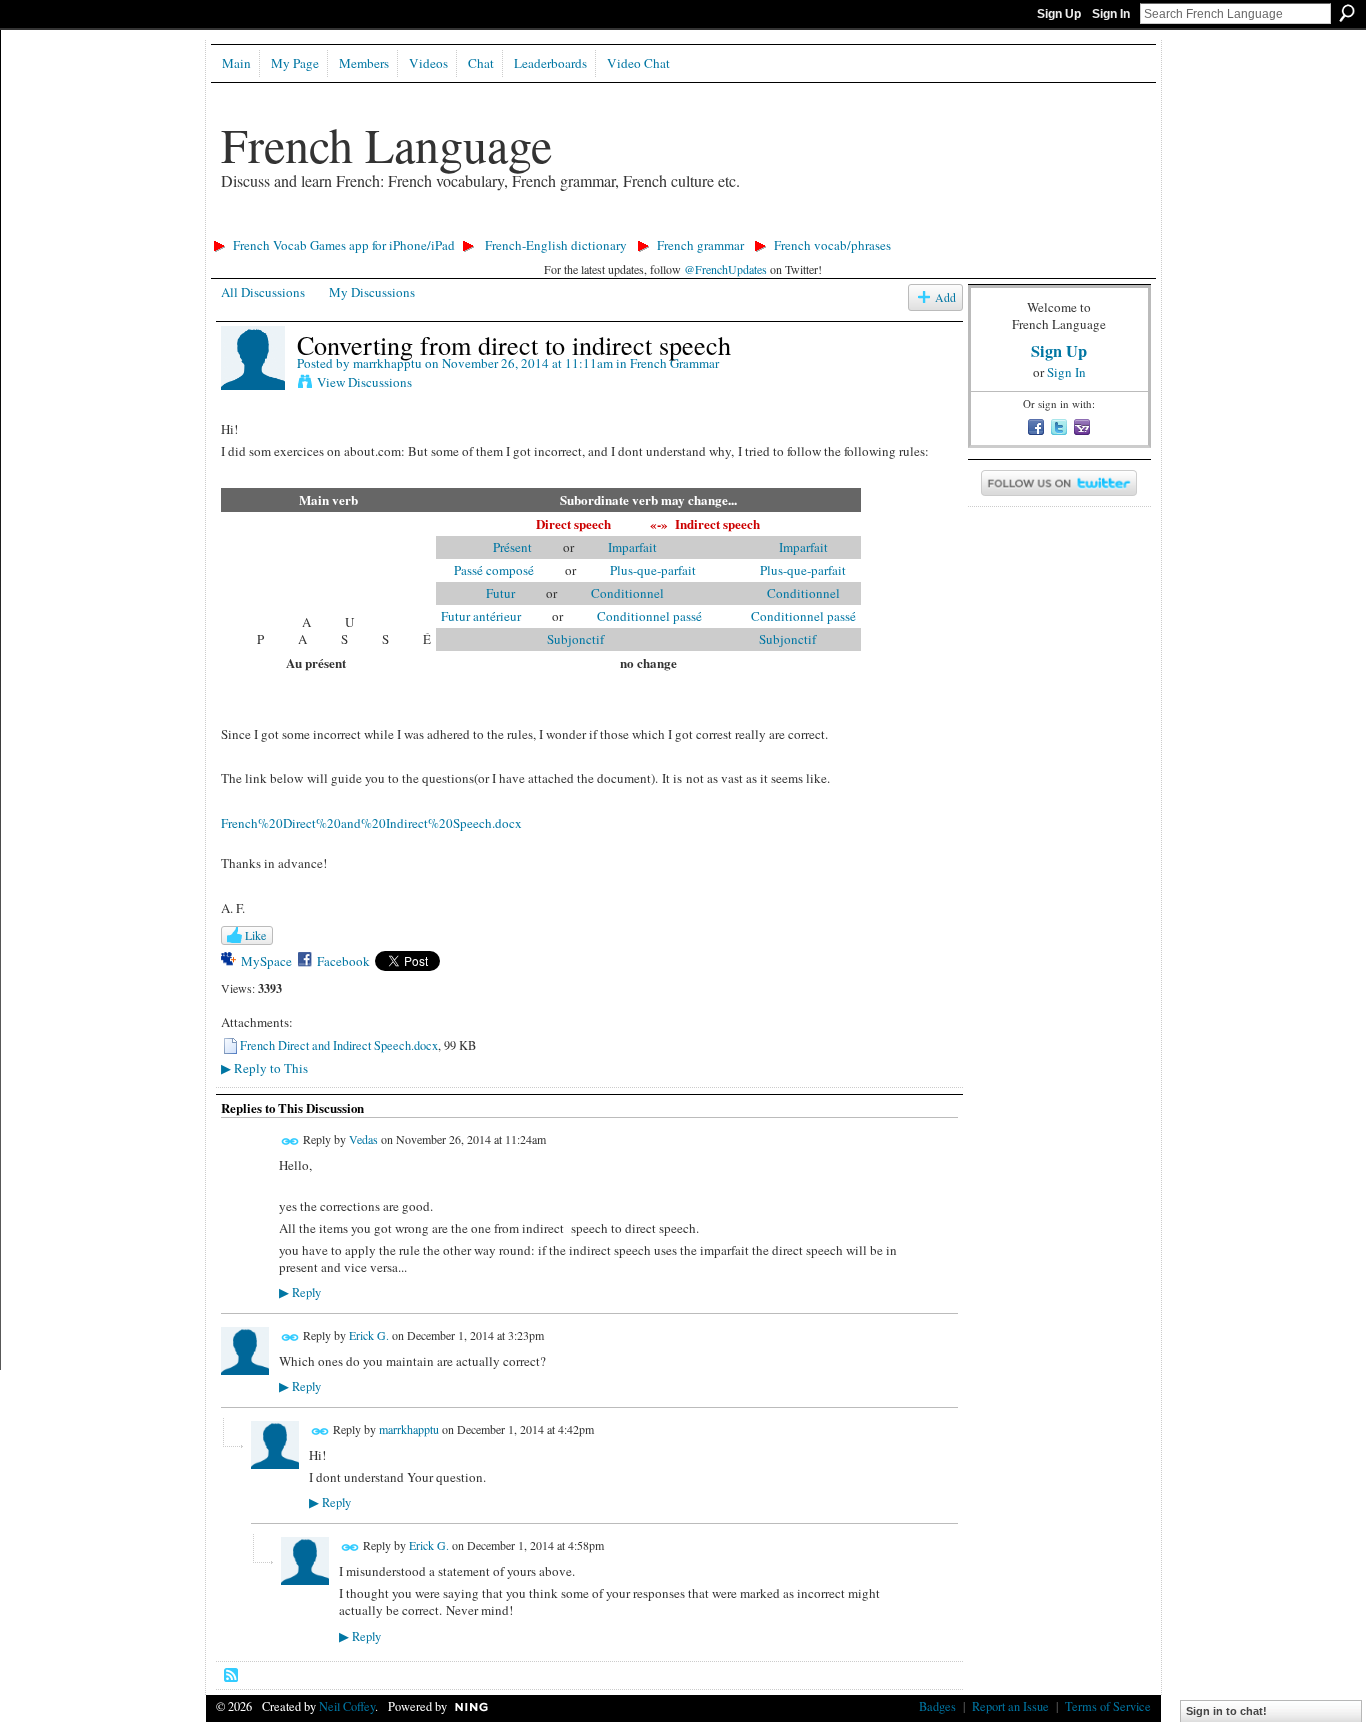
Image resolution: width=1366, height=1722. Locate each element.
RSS (232, 1676)
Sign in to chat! (1226, 1711)
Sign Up (1059, 14)
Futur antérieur (481, 616)
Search (1347, 13)
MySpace (266, 961)
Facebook (343, 961)
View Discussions (364, 382)
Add (945, 297)
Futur (500, 593)
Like (255, 935)
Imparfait (617, 547)
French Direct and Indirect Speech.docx (339, 1045)
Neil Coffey (347, 1706)
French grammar (700, 245)
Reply (300, 1292)
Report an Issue (1010, 1706)
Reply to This (264, 1068)
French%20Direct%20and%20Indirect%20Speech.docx (371, 823)
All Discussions (263, 292)
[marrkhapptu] (253, 386)
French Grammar (674, 363)
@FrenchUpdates (725, 269)
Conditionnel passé (634, 616)
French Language (386, 144)
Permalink (290, 1141)
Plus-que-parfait (637, 570)
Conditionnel (612, 593)
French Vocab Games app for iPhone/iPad (344, 245)
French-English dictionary (556, 245)
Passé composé (494, 570)
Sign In (1111, 14)
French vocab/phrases (832, 245)
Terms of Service (1108, 1706)
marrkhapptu (387, 363)
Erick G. (369, 1335)
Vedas (363, 1139)
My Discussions (372, 292)
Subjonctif (575, 639)
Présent (512, 547)
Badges (937, 1706)
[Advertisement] (570, 225)
